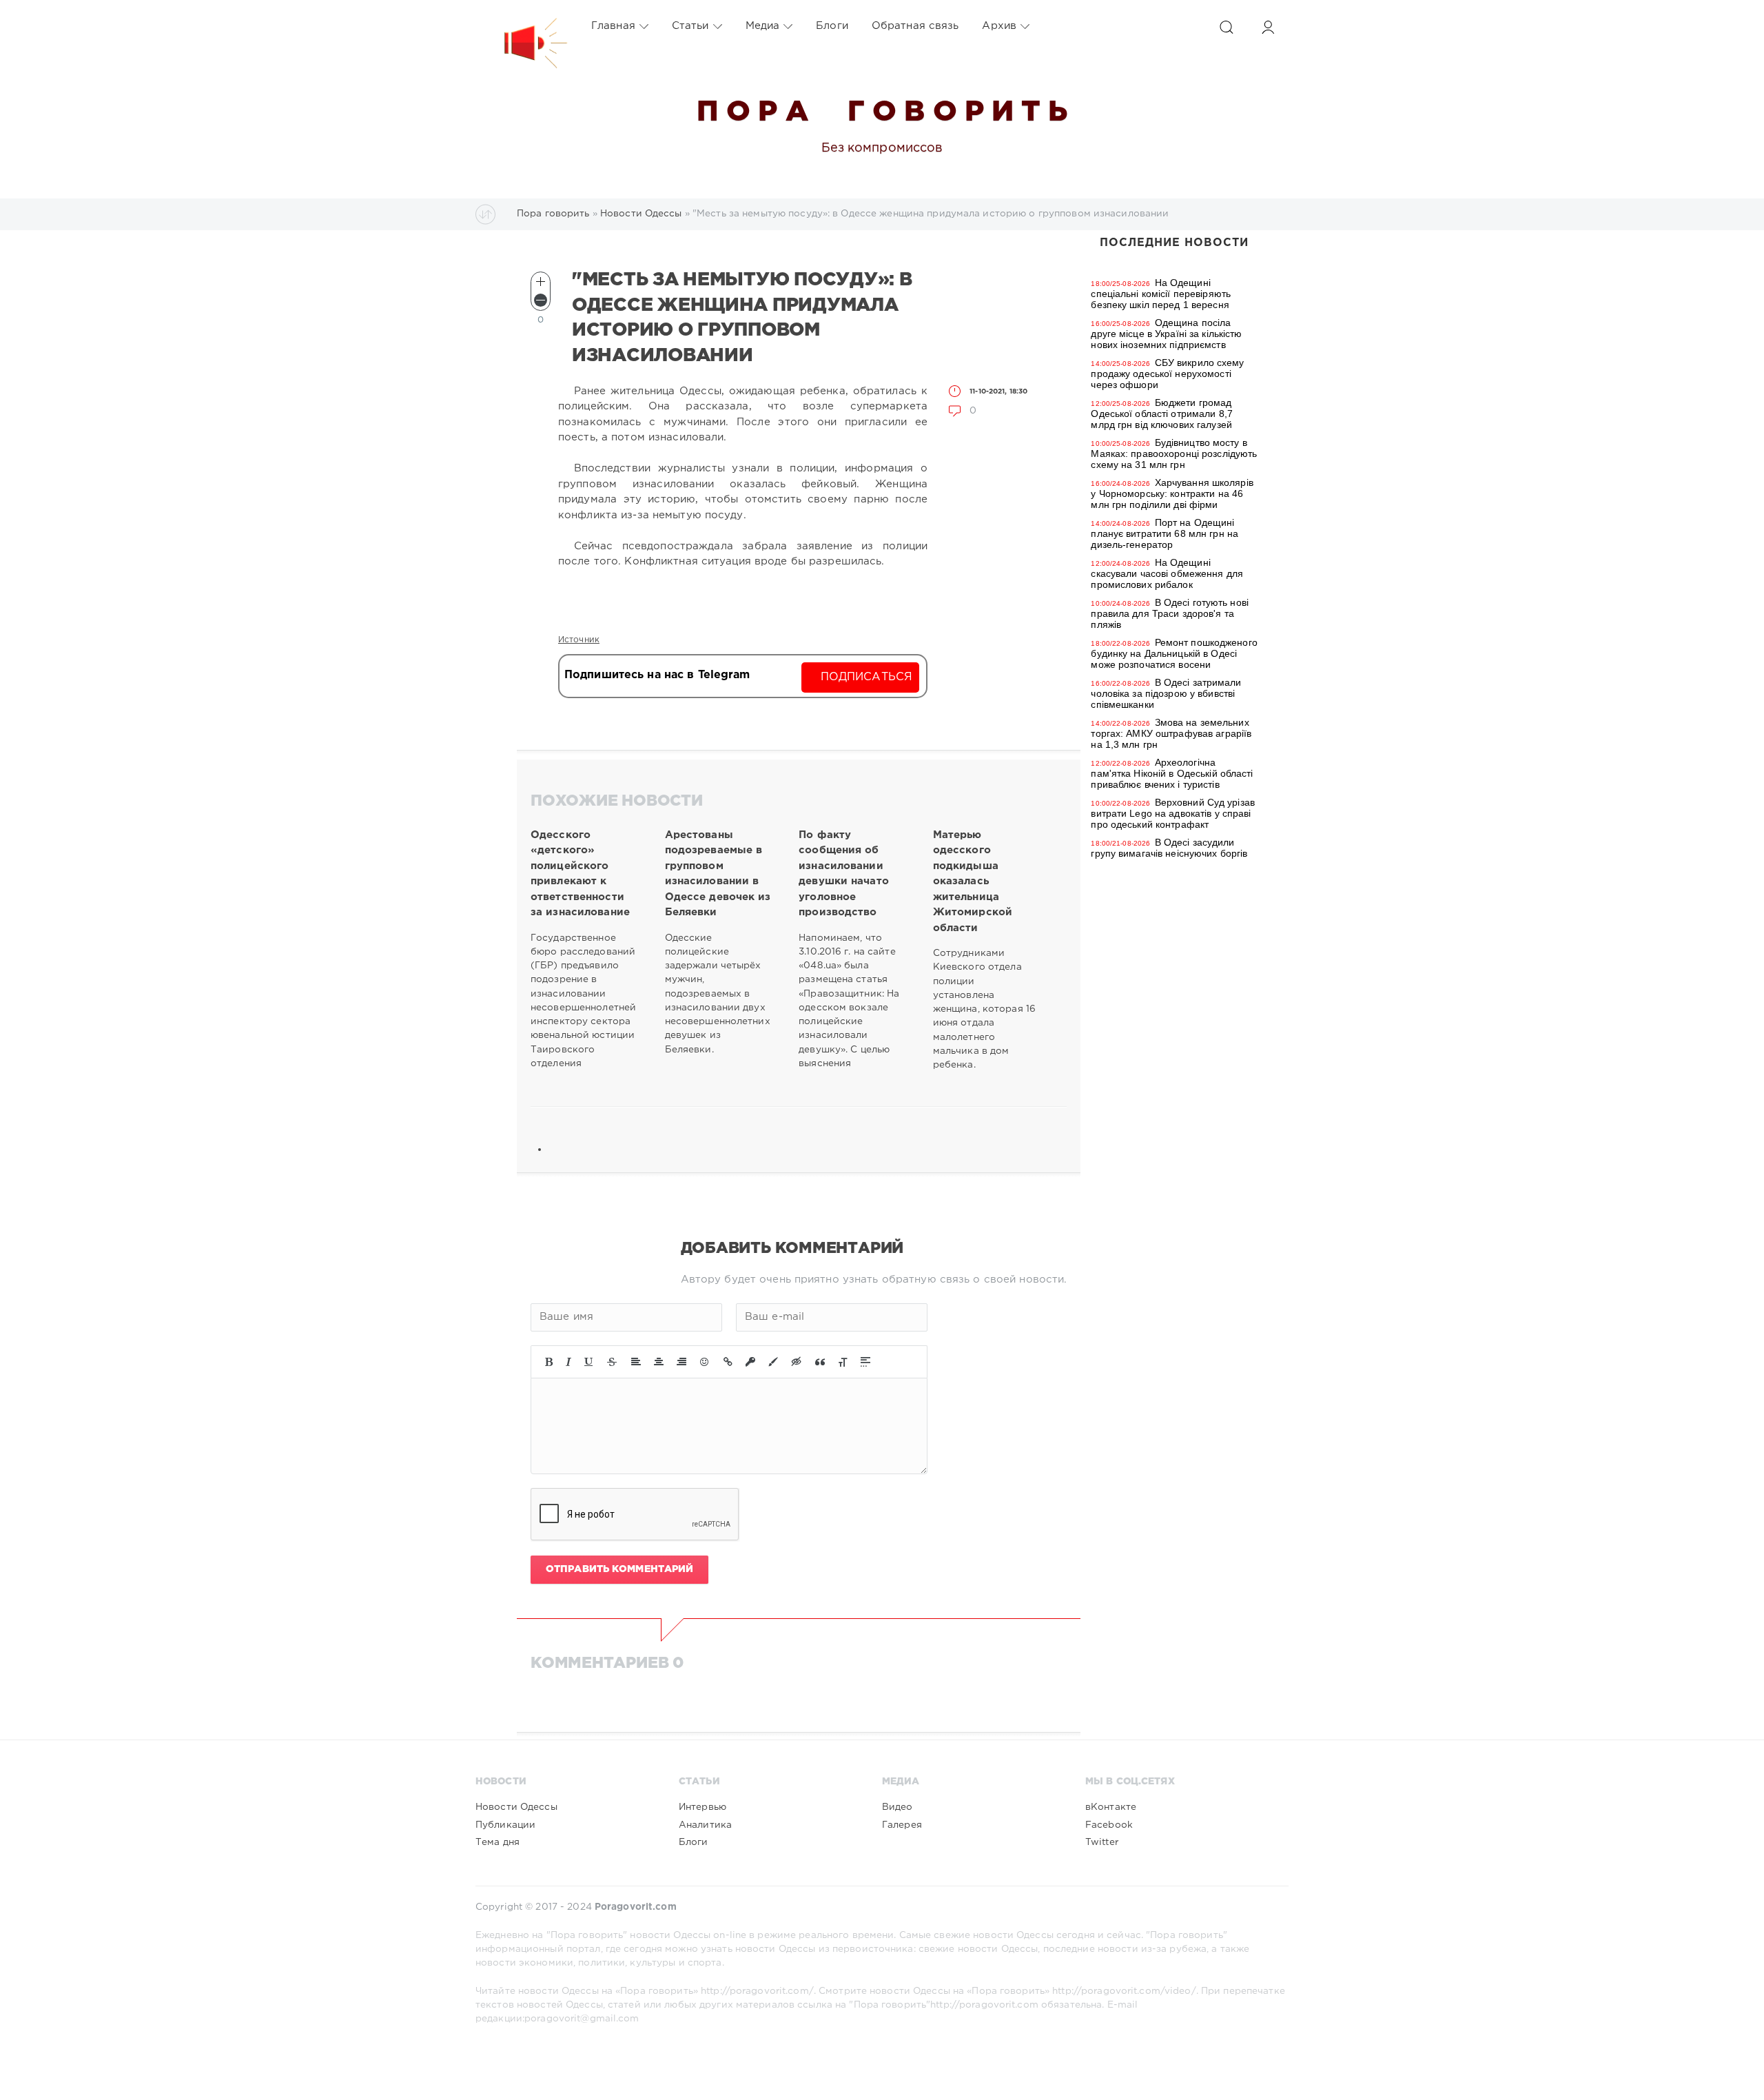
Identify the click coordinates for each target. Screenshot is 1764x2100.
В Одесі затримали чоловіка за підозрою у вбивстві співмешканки (1166, 693)
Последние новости (1174, 243)
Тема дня (498, 1842)
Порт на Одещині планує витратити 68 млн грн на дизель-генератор (1165, 533)
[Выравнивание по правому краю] (681, 1362)
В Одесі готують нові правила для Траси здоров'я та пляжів (1170, 613)
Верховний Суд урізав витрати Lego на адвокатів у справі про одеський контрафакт (1173, 813)
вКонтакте (1111, 1807)
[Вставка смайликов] (705, 1362)
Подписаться (866, 677)
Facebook (1109, 1825)
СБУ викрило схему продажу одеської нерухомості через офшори (1167, 374)
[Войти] (1268, 27)
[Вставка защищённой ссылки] (750, 1362)
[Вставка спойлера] (865, 1362)
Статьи (690, 26)
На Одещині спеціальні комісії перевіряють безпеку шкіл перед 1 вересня (1161, 294)
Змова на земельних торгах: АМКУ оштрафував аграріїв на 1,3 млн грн (1171, 733)
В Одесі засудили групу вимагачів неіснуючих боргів (1169, 848)
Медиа (763, 26)
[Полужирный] (549, 1362)
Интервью (702, 1807)
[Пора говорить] (522, 26)
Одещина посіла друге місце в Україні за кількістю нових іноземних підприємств (1166, 334)
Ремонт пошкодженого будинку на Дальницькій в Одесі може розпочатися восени (1174, 653)
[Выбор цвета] (773, 1362)
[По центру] (659, 1362)
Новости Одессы (516, 1807)
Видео (898, 1807)
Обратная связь (915, 26)
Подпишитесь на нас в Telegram (657, 675)
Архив (999, 26)
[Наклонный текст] (568, 1362)
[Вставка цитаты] (820, 1362)
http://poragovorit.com (984, 2005)
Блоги (832, 26)
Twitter (1102, 1842)
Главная (613, 26)
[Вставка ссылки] (728, 1362)
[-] (541, 300)
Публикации (505, 1825)
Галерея (902, 1825)
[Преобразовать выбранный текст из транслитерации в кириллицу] (843, 1362)
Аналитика (705, 1825)
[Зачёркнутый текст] (612, 1362)
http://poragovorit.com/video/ (1124, 1991)
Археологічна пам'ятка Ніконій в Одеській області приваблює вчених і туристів (1172, 773)
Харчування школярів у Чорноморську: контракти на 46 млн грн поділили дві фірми (1172, 493)
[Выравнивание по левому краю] (636, 1362)
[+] (541, 282)
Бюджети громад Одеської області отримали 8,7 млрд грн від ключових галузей (1161, 414)
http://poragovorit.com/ (757, 1991)
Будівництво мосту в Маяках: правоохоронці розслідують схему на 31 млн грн (1174, 453)
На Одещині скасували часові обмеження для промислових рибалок (1167, 573)
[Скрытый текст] (797, 1362)
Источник (579, 640)
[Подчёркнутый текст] (589, 1362)
